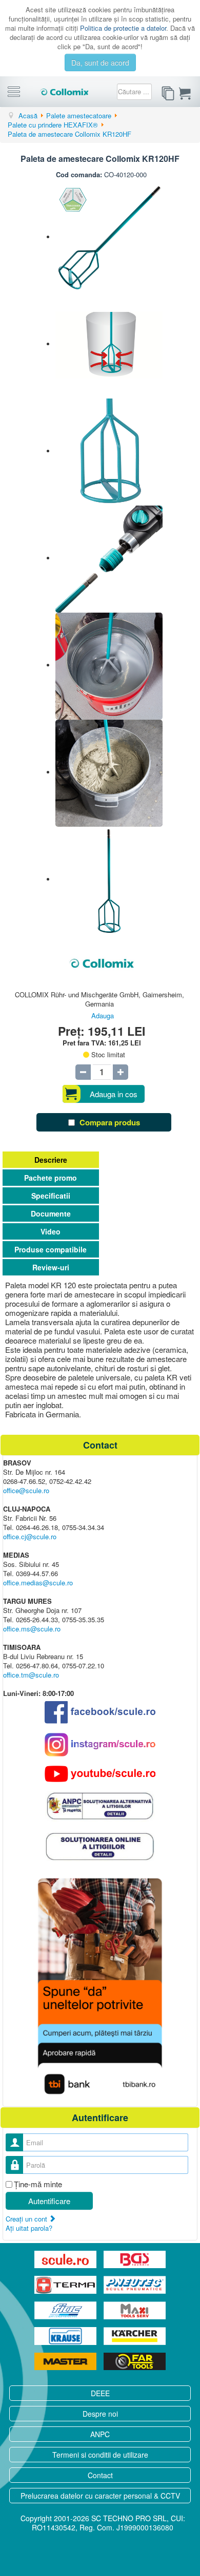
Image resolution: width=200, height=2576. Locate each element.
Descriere (51, 1160)
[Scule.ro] (66, 2259)
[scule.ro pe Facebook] (100, 1712)
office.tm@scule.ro (31, 1675)
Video (51, 1231)
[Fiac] (66, 2311)
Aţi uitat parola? (29, 2228)
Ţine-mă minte (38, 2184)
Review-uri (51, 1267)
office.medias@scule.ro (38, 1583)
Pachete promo (51, 1178)
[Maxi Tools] (135, 2311)
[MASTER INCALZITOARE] (66, 2361)
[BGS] (135, 2259)
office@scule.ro (26, 1490)
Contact (100, 2475)
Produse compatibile (51, 1249)
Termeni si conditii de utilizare (100, 2455)
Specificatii (51, 1196)
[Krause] (66, 2336)
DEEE (100, 2393)
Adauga (103, 1015)
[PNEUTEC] (135, 2285)
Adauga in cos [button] (114, 1094)
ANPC (100, 2434)
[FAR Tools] (135, 2361)
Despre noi (100, 2414)
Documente (51, 1213)
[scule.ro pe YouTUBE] (100, 1774)
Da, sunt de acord (100, 62)
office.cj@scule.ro (30, 1536)
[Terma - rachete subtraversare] (66, 2285)
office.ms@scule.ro (32, 1629)
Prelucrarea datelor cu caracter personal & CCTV (100, 2496)
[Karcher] (135, 2336)
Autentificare (49, 2201)
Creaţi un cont (27, 2219)
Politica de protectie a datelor (123, 28)
